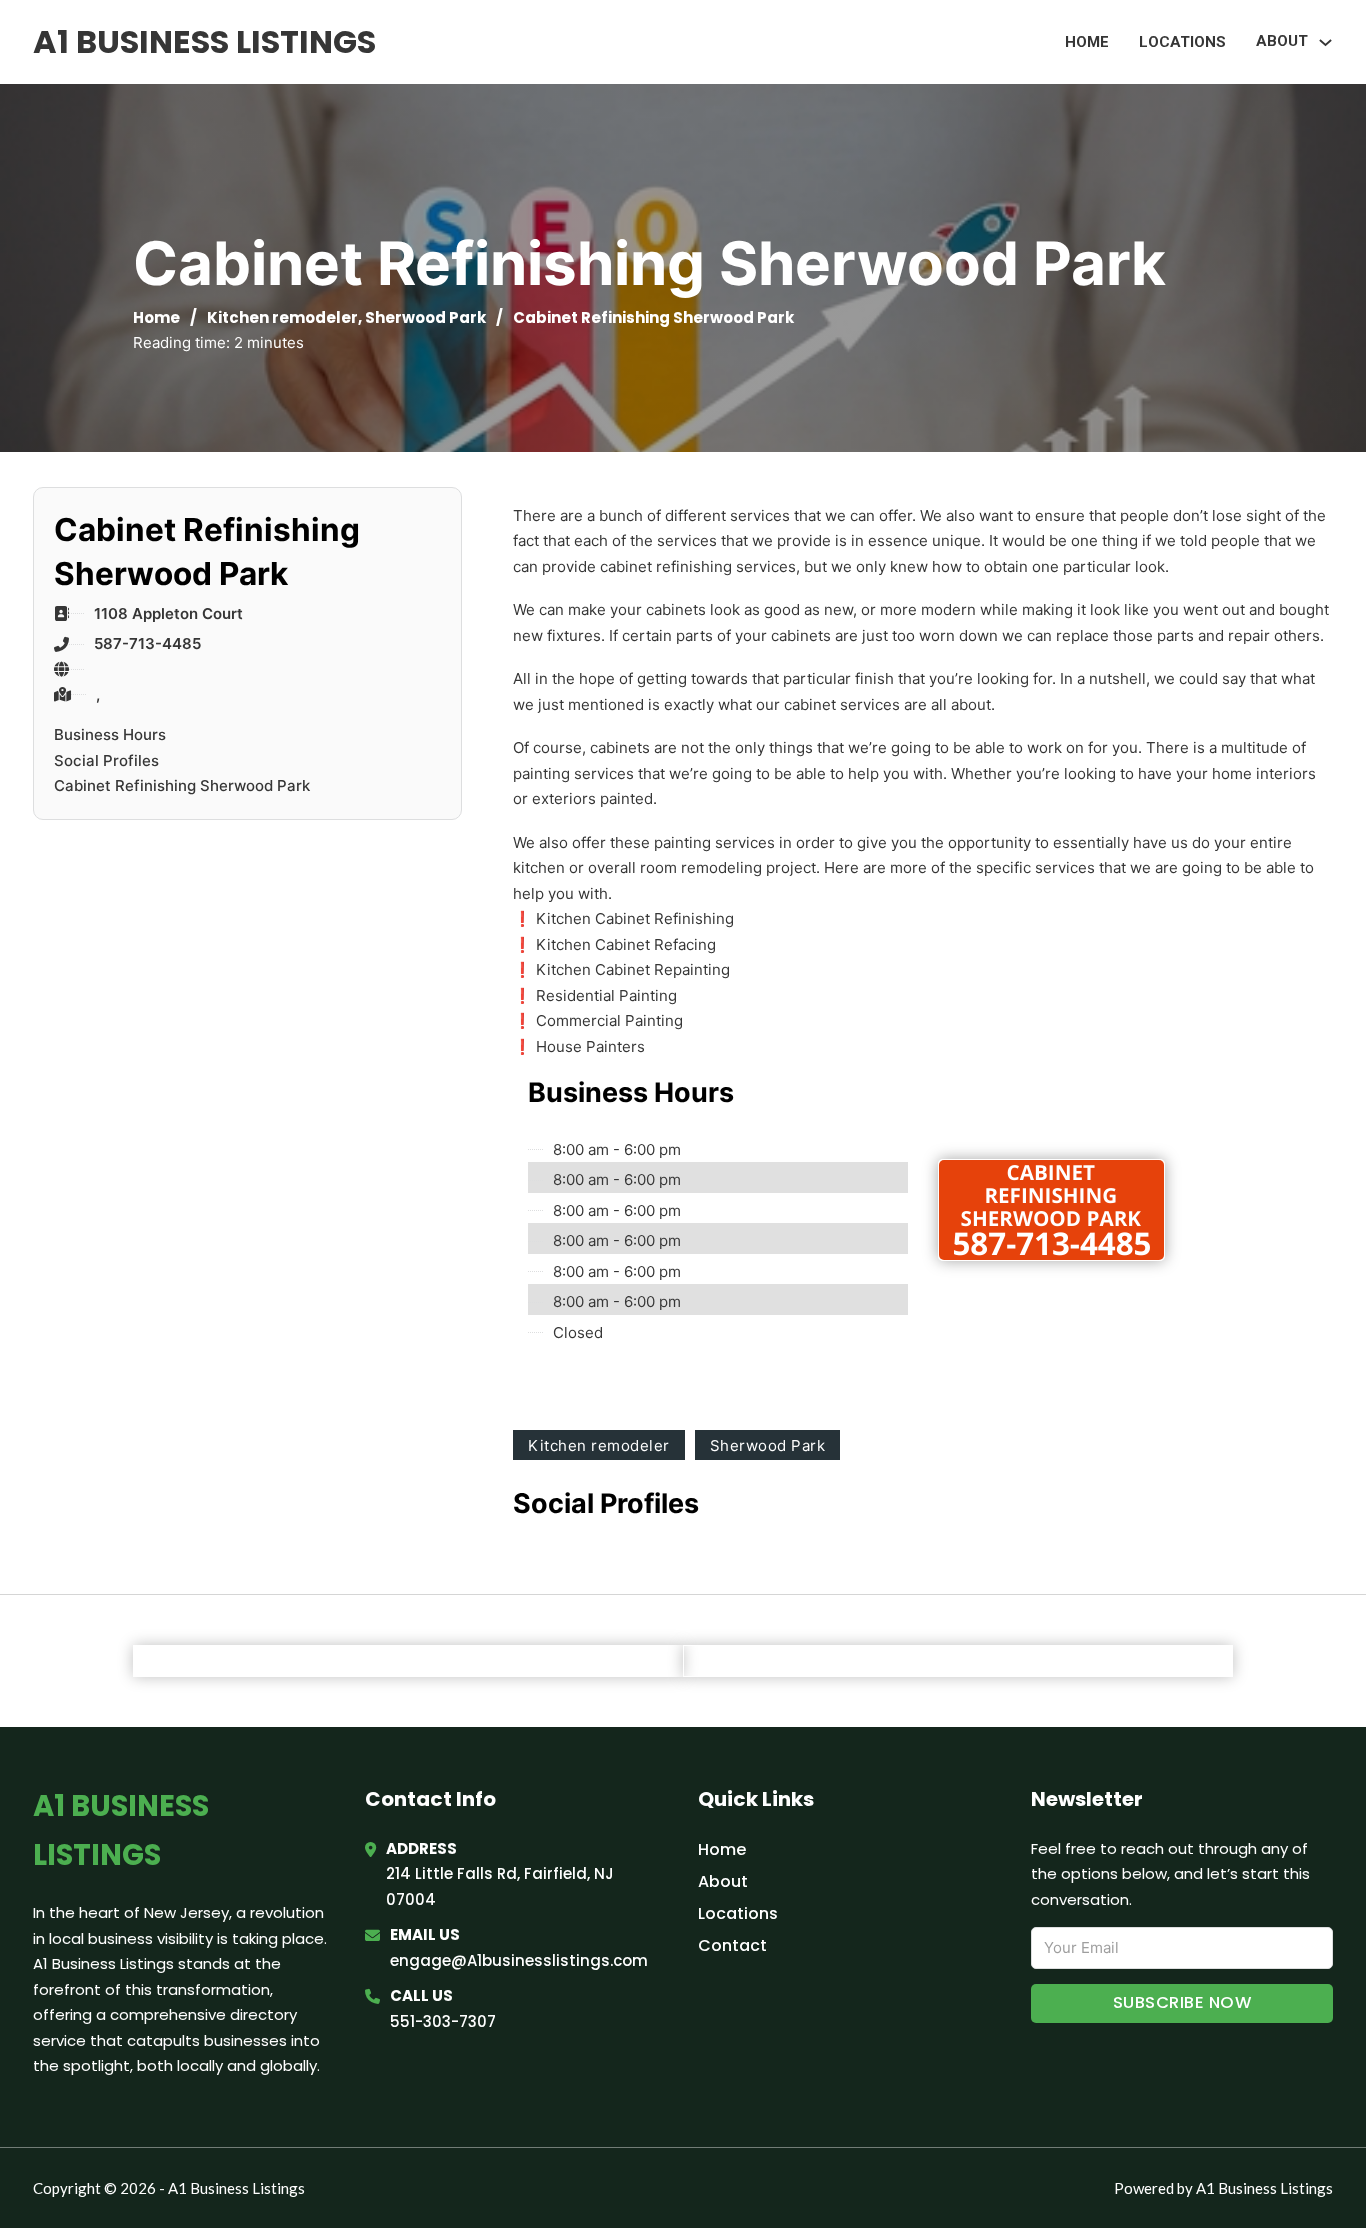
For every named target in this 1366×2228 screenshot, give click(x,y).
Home (1087, 42)
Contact (732, 1945)
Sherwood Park (425, 317)
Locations (1182, 42)
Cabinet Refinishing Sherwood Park (182, 785)
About (723, 1881)
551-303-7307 (443, 2021)
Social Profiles (106, 760)
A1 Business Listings (204, 41)
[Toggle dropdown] (1325, 42)
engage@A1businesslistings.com (519, 1960)
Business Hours (110, 734)
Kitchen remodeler (282, 317)
